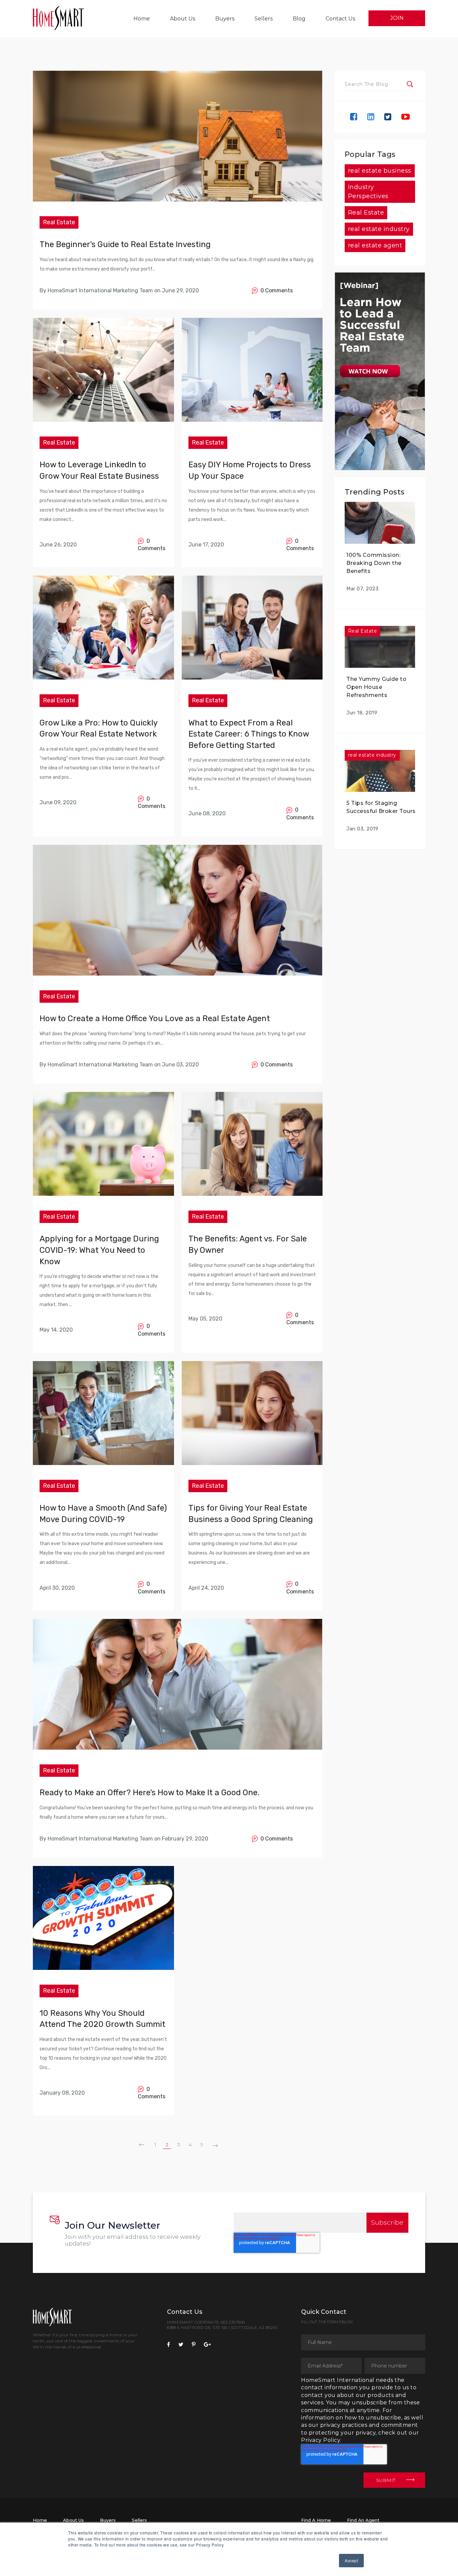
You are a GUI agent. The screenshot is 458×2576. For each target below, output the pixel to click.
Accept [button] (351, 2560)
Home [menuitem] (142, 19)
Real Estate (59, 222)
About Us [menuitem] (183, 19)
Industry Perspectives (368, 192)
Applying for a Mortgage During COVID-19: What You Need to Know (99, 1250)
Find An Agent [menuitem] (363, 2520)
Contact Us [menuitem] (340, 19)
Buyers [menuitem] (225, 19)
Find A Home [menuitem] (316, 2520)
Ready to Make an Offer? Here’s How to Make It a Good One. (150, 1793)
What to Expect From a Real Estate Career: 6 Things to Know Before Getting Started (249, 734)
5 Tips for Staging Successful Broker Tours (381, 807)
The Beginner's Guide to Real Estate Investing (125, 244)
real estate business (380, 171)
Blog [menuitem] (299, 19)
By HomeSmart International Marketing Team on (100, 290)
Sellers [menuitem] (264, 19)
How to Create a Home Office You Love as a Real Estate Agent (155, 1018)
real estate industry (379, 229)
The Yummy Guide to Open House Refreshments (376, 687)
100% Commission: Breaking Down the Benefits (374, 563)
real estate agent (375, 245)
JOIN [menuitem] (397, 18)
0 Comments (275, 290)
